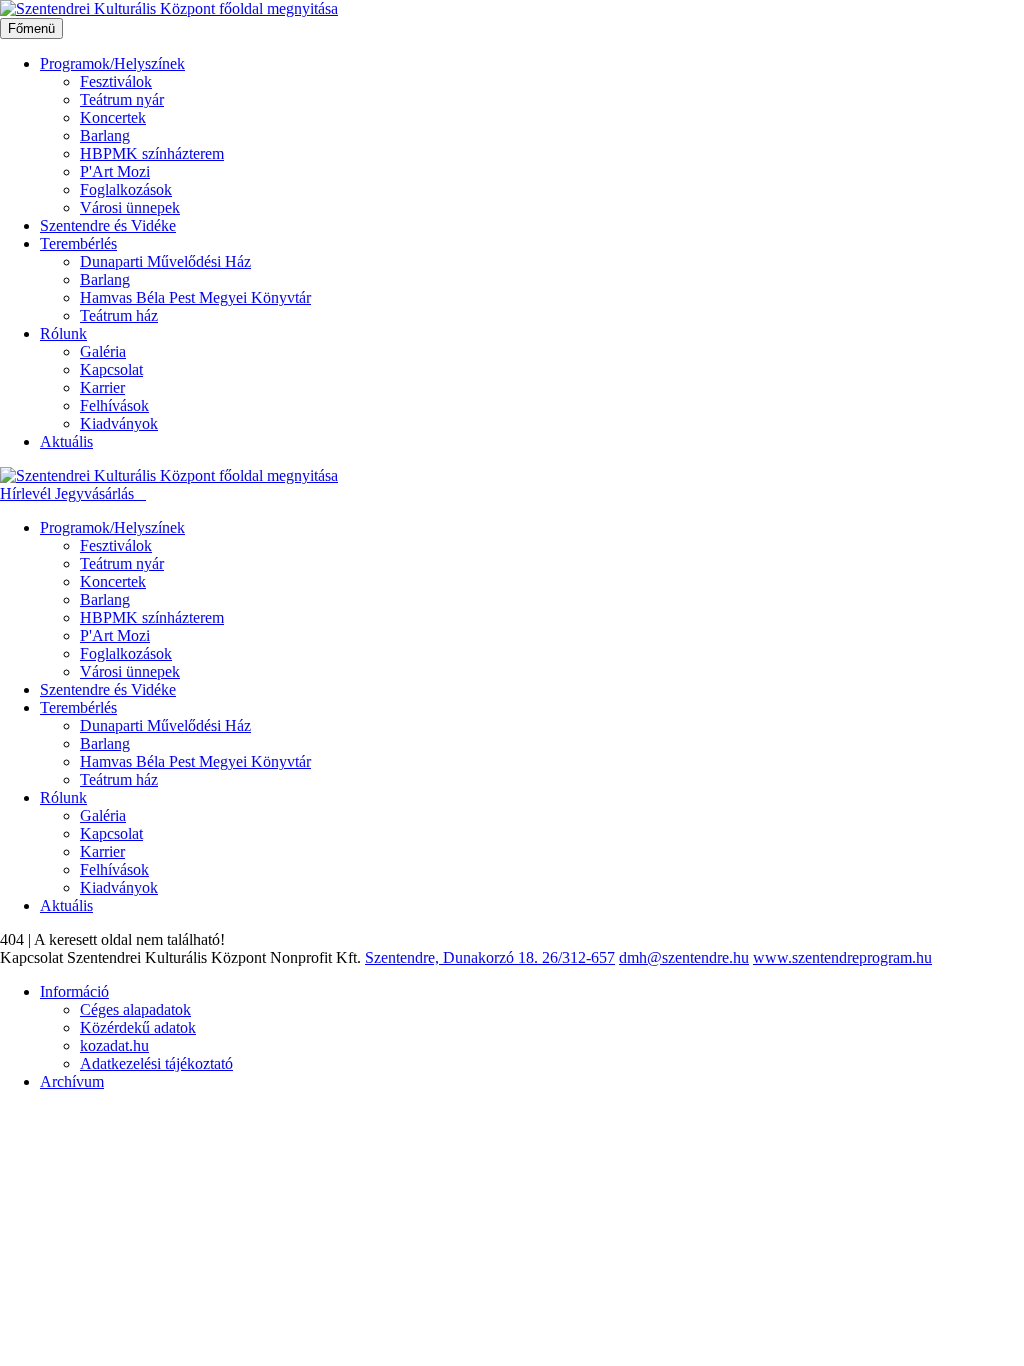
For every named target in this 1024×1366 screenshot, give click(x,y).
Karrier (102, 387)
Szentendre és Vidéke (108, 225)
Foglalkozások (126, 189)
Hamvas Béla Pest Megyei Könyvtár (195, 297)
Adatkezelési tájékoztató (156, 1063)
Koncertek (113, 117)
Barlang (105, 135)
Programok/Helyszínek (112, 63)
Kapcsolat (111, 369)
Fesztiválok (116, 81)
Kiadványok (119, 423)
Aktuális (66, 441)
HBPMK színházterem (152, 153)
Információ (74, 991)
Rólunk (63, 333)
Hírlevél (27, 493)
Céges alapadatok (135, 1009)
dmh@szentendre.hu (684, 957)
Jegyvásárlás (96, 493)
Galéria (103, 351)
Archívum (72, 1081)
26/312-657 (578, 957)
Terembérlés (78, 243)
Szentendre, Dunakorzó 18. (453, 957)
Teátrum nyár (122, 99)
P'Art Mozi (115, 171)
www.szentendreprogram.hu (842, 957)
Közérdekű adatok (138, 1027)
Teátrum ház (119, 315)
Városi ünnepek (130, 207)
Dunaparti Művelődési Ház (165, 261)
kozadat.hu (114, 1045)
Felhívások (114, 405)
